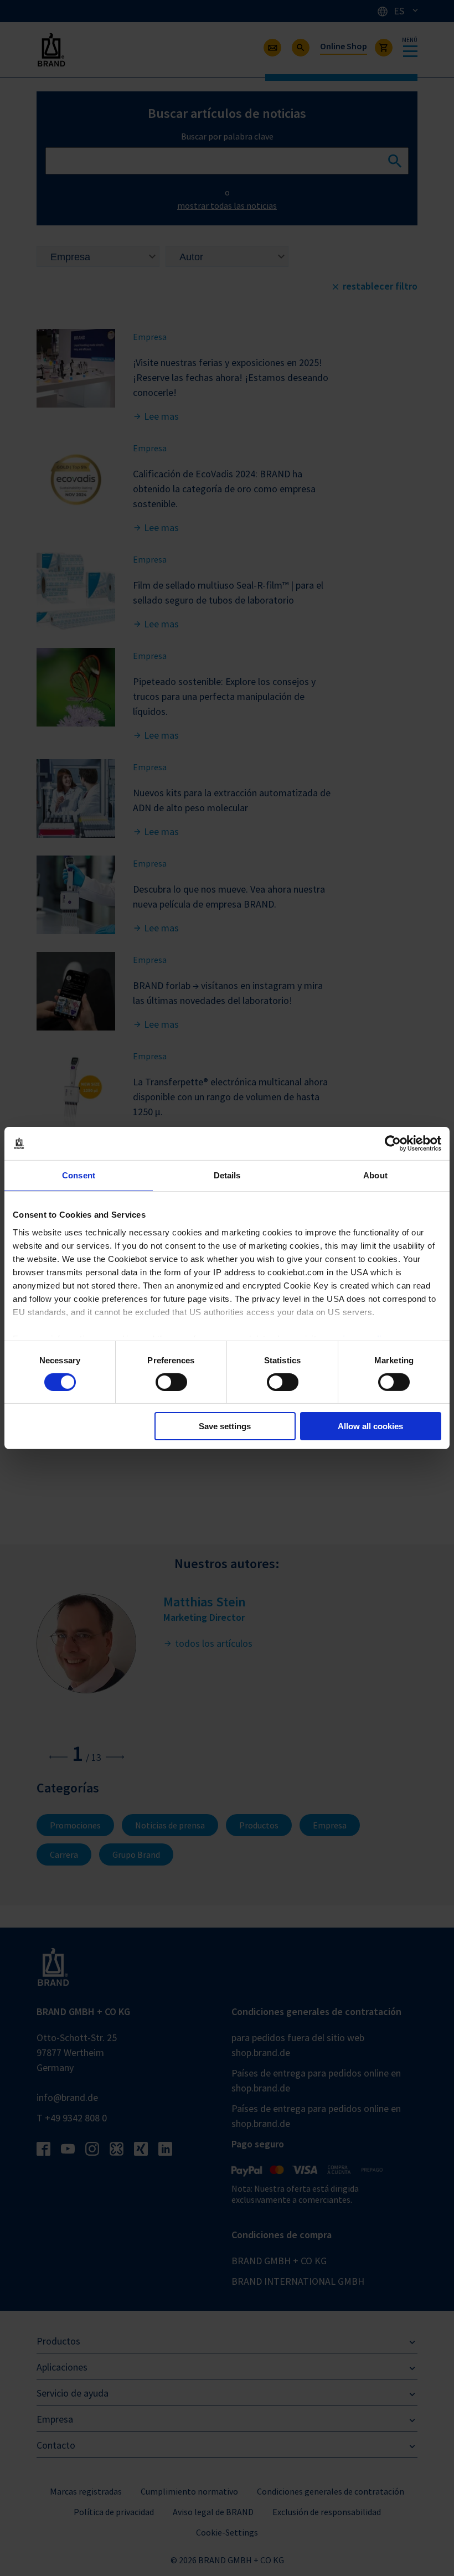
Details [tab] (227, 1175)
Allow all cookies (370, 1426)
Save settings (225, 1426)
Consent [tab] (79, 1175)
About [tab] (375, 1175)
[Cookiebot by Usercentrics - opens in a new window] (393, 1143)
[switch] (171, 1382)
